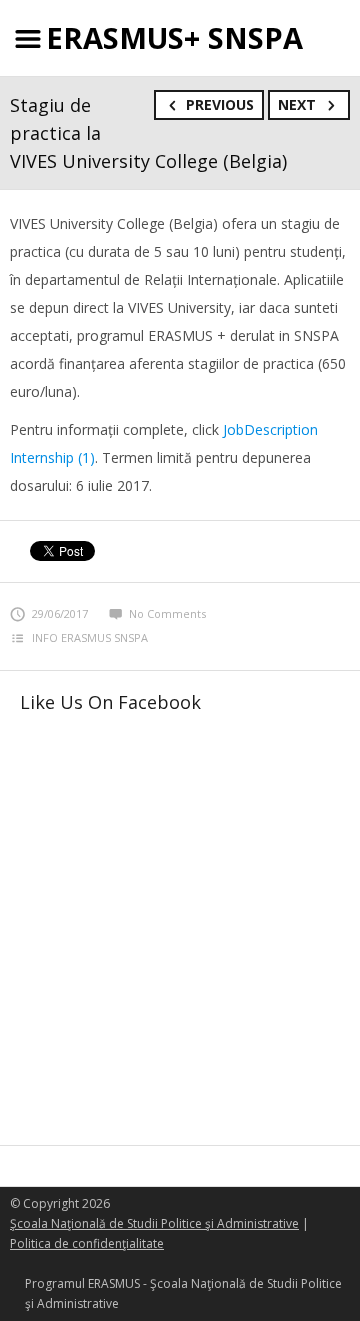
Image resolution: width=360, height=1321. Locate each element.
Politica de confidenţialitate (87, 1243)
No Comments (167, 613)
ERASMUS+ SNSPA (174, 37)
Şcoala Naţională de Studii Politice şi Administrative (154, 1223)
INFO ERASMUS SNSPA (90, 637)
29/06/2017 (60, 613)
